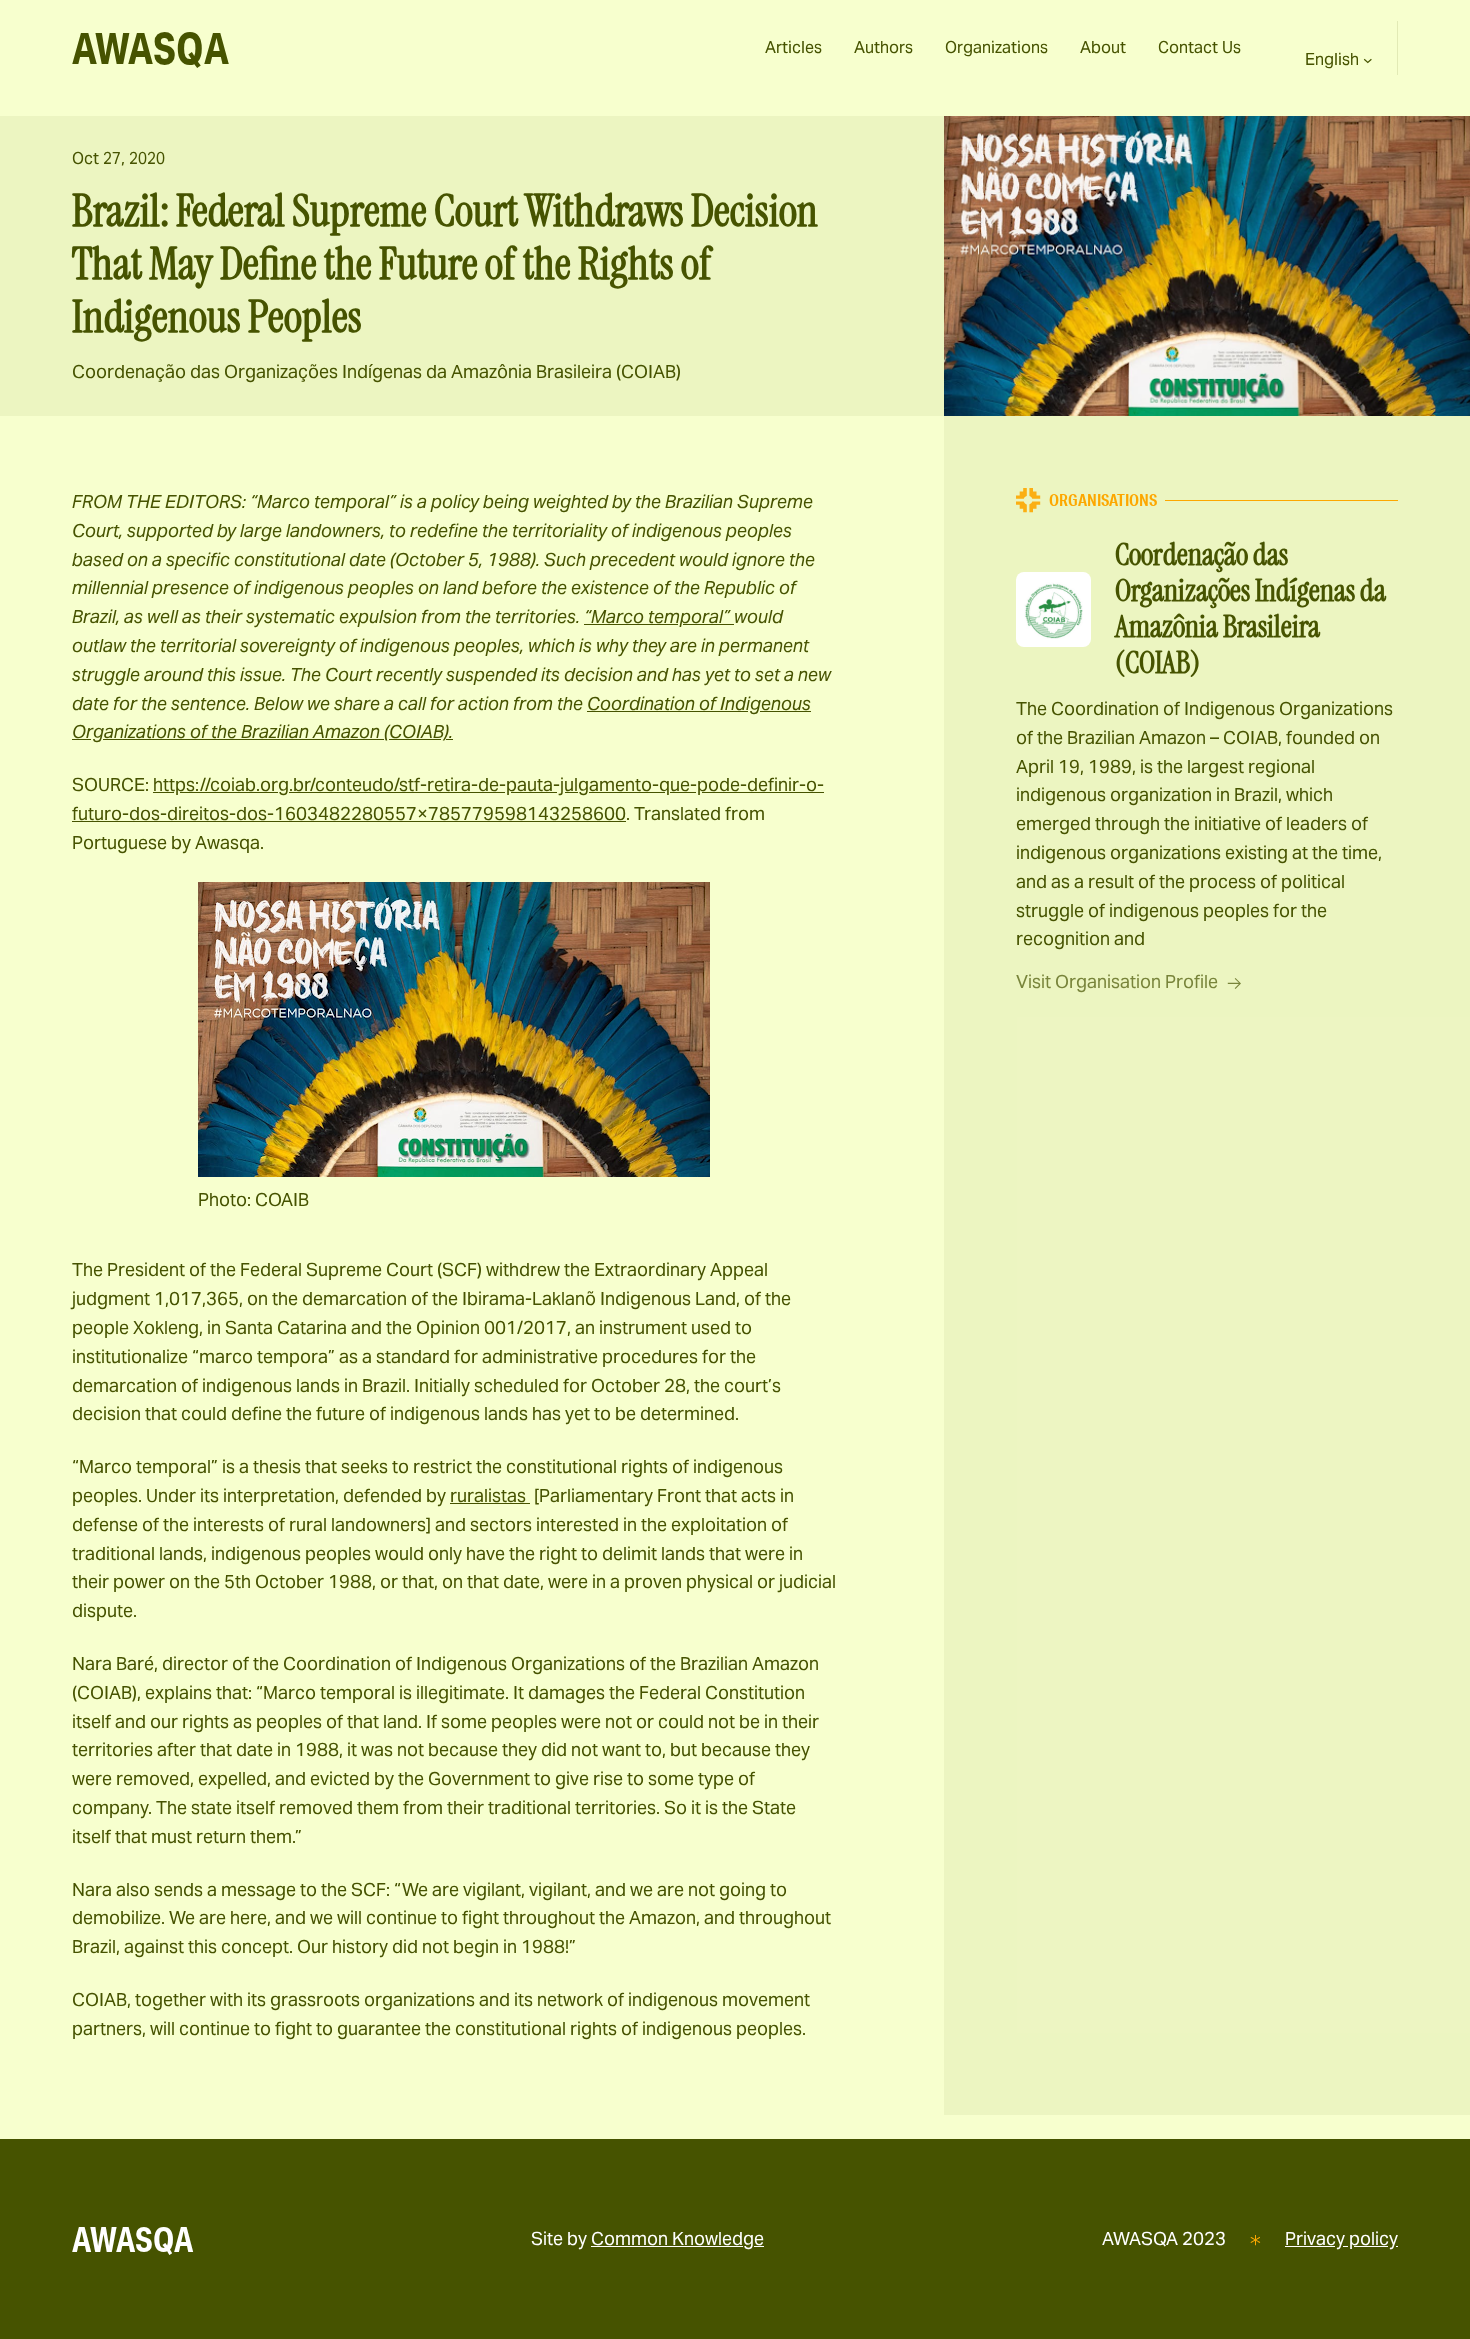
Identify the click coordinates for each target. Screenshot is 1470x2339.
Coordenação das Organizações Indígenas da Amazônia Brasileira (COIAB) (376, 371)
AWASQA (150, 48)
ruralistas (490, 1495)
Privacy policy (1341, 2238)
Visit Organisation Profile (1117, 981)
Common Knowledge (677, 2238)
